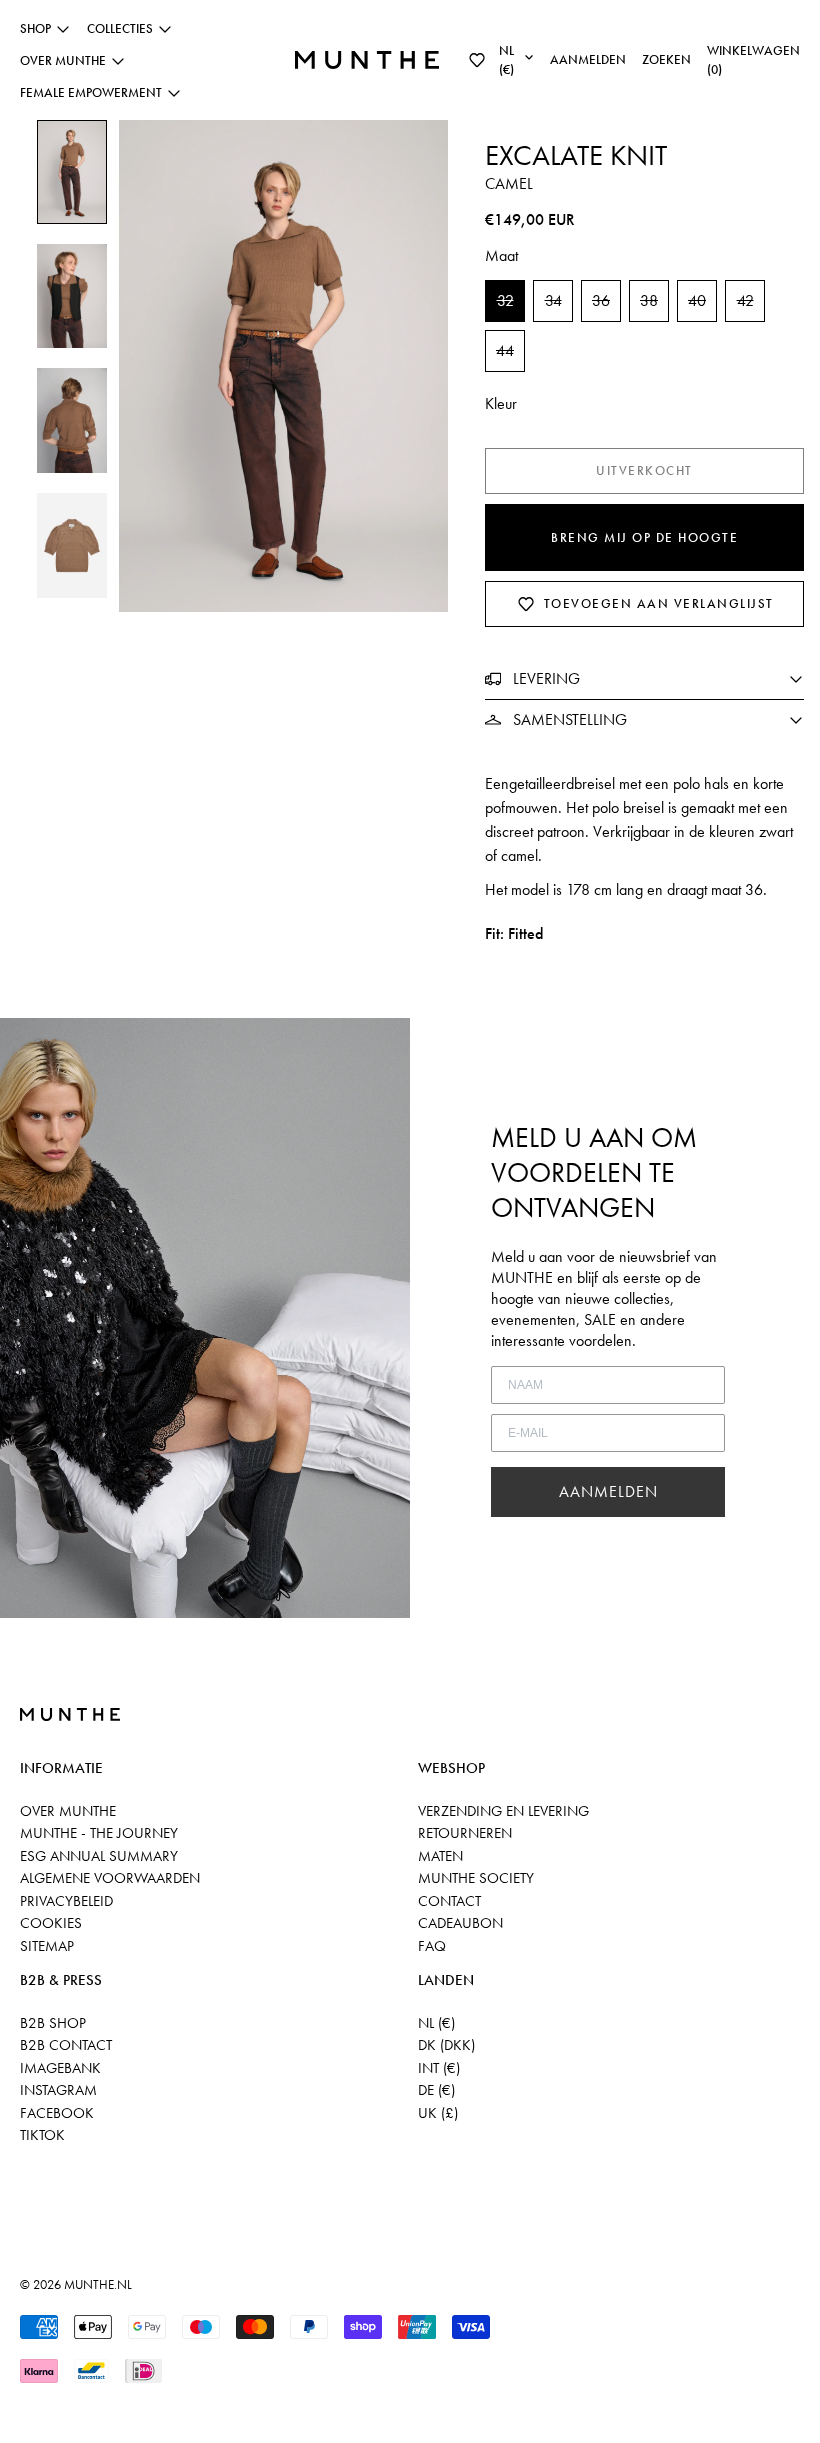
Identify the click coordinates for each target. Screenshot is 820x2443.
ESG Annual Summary (99, 1856)
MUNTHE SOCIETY (476, 1878)
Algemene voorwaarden (110, 1878)
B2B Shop (53, 2023)
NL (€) (436, 2023)
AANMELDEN (608, 1491)
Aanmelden (588, 59)
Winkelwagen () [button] (753, 60)
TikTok (42, 2135)
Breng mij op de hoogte (644, 537)
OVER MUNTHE (68, 1811)
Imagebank (60, 2068)
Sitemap (47, 1946)
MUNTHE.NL (98, 2284)
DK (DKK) (446, 2045)
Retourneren (465, 1833)
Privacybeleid (66, 1901)
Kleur (501, 403)
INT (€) (439, 2068)
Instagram (58, 2090)
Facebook (57, 2113)
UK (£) (438, 2113)
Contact (449, 1901)
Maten (440, 1856)
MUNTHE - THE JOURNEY (99, 1833)
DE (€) (436, 2090)
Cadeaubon (460, 1923)
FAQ (432, 1946)
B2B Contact (66, 2045)
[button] (477, 60)
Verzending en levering (503, 1811)
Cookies (51, 1923)
